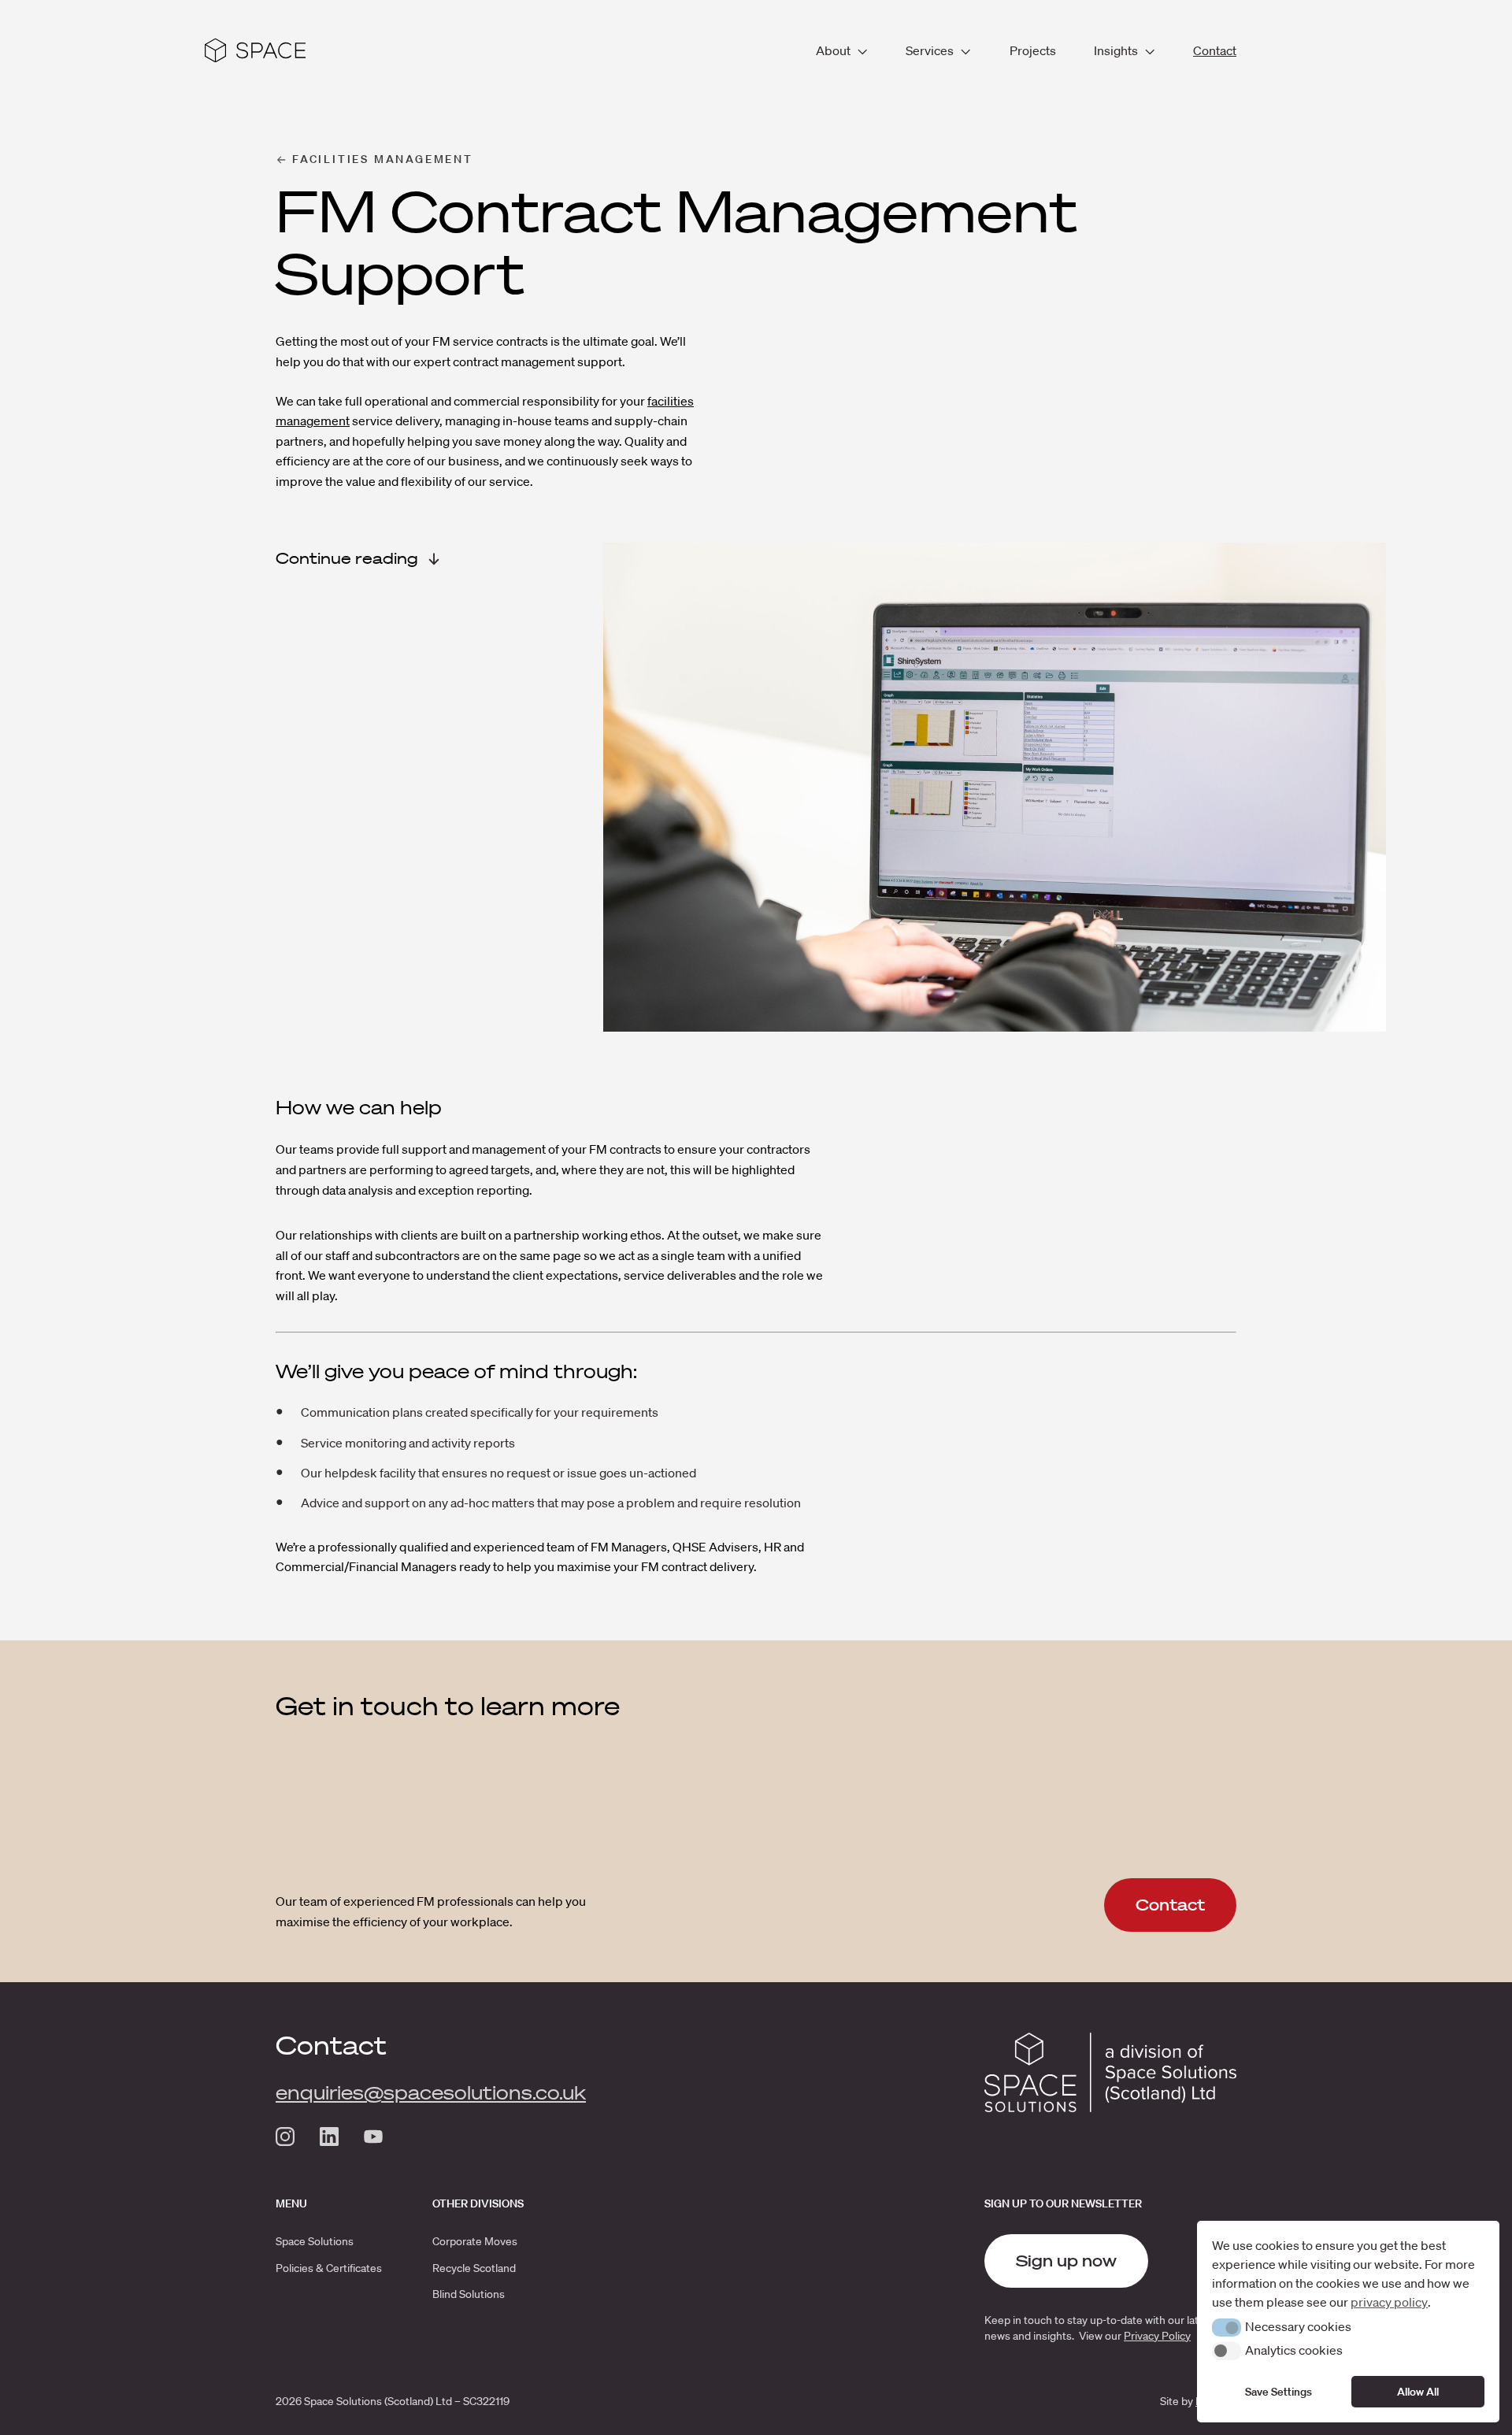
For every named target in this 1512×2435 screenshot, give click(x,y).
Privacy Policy (1157, 2336)
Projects (1033, 50)
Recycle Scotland (474, 2268)
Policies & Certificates (329, 2268)
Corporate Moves (475, 2241)
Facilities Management (383, 159)
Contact (1215, 50)
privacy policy (1389, 2302)
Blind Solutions (469, 2294)
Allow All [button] (1418, 2392)
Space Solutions (315, 2241)
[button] (1227, 2327)
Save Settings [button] (1279, 2392)
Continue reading (347, 558)
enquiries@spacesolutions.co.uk (431, 2092)
